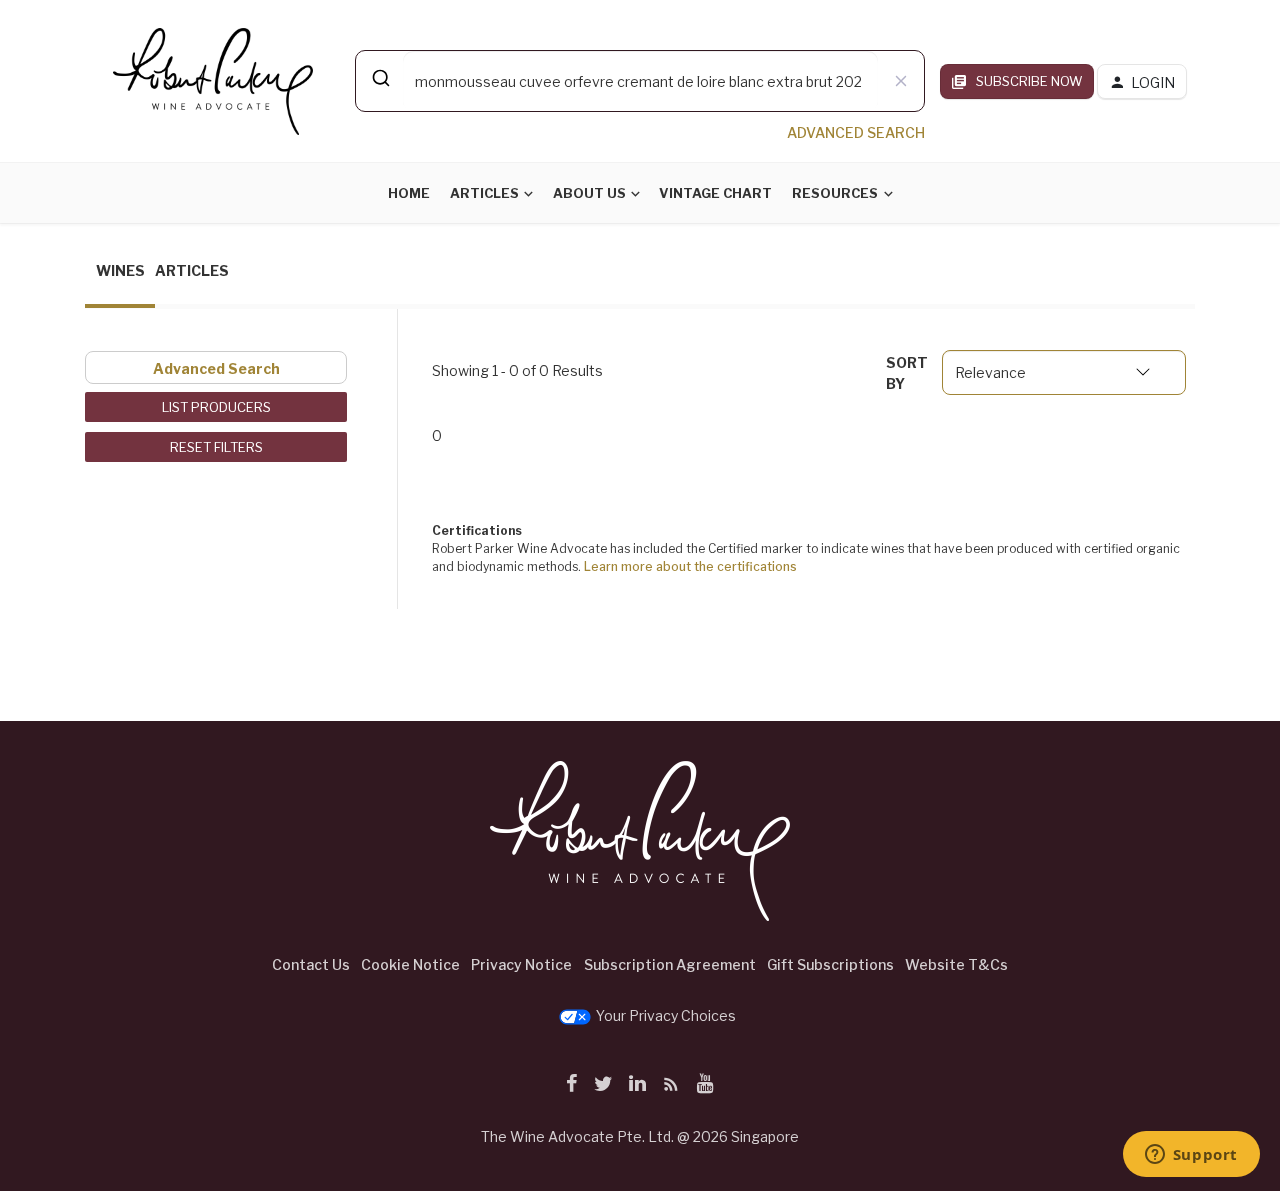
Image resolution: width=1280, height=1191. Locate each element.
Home (409, 193)
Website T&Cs (956, 964)
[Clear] (901, 81)
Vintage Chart (715, 193)
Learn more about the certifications (690, 566)
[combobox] (640, 81)
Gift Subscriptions (830, 964)
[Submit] (379, 78)
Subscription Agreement (670, 964)
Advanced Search (216, 368)
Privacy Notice (521, 964)
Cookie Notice (410, 964)
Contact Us (311, 964)
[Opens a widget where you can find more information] (1191, 1156)
